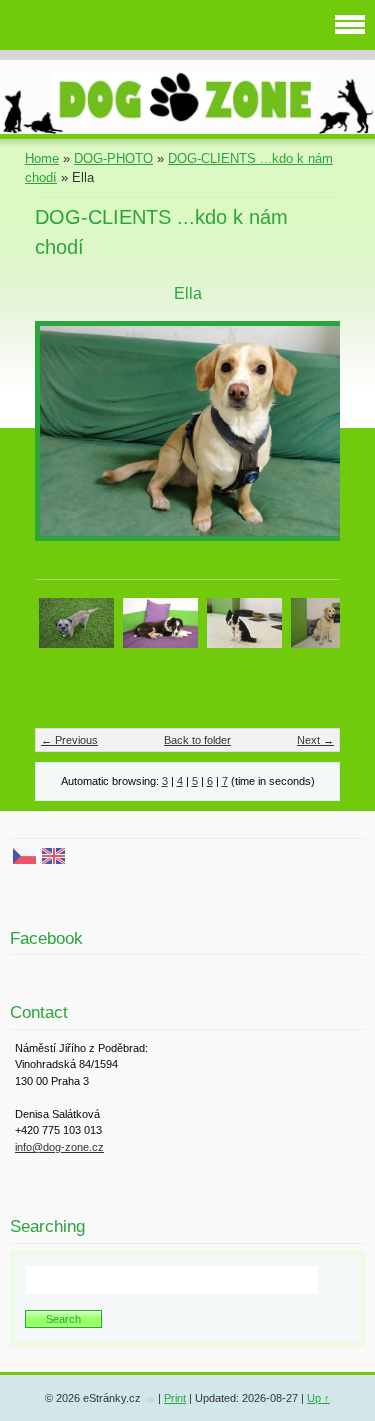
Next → (315, 740)
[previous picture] (67, 440)
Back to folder (197, 740)
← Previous (69, 740)
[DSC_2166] (328, 621)
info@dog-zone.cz (59, 1147)
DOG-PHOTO (113, 158)
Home (42, 158)
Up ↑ (318, 1398)
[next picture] (307, 440)
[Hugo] (76, 621)
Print (175, 1398)
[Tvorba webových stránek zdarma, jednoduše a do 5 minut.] (151, 1399)
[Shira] (244, 621)
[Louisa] (160, 621)
